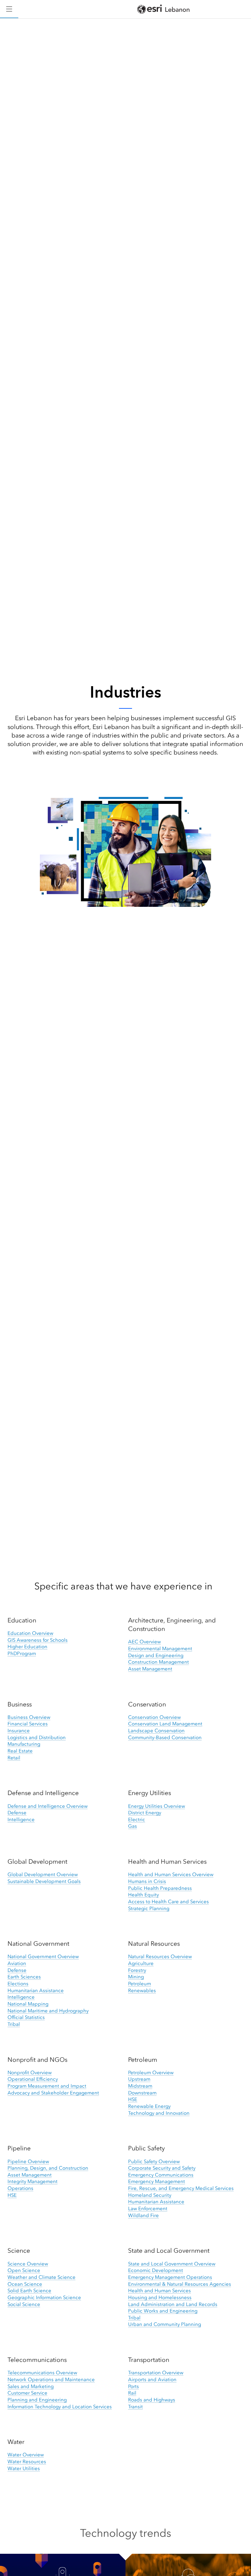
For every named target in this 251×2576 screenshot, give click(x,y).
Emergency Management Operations (170, 2277)
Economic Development (156, 2270)
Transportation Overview (156, 2373)
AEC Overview (144, 1642)
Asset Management (150, 1669)
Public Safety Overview (154, 2161)
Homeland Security (150, 2195)
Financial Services (28, 1724)
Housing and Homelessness (160, 2297)
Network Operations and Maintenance (51, 2380)
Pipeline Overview (28, 2161)
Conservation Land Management (165, 1724)
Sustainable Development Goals (44, 1881)
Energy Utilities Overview (157, 1806)
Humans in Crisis (147, 1881)
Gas (133, 1826)
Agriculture (141, 1963)
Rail (132, 2393)
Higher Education (27, 1647)
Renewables (142, 1991)
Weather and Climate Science (42, 2277)
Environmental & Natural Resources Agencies (180, 2284)
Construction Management (159, 1662)
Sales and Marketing (31, 2386)
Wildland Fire (143, 2215)
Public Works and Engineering (163, 2311)
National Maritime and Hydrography (48, 2011)
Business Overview (29, 1717)
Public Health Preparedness (160, 1888)
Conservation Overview (154, 1717)
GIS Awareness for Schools (38, 1640)
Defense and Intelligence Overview (48, 1806)
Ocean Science (25, 2284)
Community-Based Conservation (165, 1737)
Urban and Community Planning (165, 2324)
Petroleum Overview (151, 2073)
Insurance (19, 1731)
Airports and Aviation (152, 2380)
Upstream (139, 2079)
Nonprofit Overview (30, 2073)
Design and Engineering (156, 1655)
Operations (20, 2188)
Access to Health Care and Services (168, 1902)
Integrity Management (33, 2181)
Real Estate (20, 1751)
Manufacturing (24, 1744)
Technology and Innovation (159, 2113)
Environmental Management (160, 1649)
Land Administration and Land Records (173, 2304)
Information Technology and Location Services (60, 2407)
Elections (18, 1984)
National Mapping (28, 2004)
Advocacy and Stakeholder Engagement (53, 2093)
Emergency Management (157, 2181)
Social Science (24, 2304)
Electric (137, 1820)
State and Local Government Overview (172, 2264)
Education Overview (30, 1633)
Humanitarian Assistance (36, 1991)
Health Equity (143, 1895)
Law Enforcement (148, 2209)
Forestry (137, 1970)
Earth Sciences (24, 1977)
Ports (134, 2386)
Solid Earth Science (29, 2291)
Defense (17, 1813)
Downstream (142, 2093)
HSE (133, 2099)
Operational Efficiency (33, 2079)
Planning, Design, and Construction (48, 2168)
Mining (136, 1977)
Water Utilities (24, 2468)
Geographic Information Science (44, 2297)
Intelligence (21, 1820)
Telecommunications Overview (42, 2373)
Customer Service (27, 2393)
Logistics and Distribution (37, 1737)
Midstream (140, 2086)
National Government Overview (43, 1957)
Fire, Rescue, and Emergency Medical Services (181, 2188)
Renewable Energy (149, 2106)
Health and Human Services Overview (171, 1874)
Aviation (17, 1963)
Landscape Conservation (156, 1731)
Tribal (14, 2024)
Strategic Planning (149, 1908)
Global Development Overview (43, 1874)
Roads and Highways (152, 2400)
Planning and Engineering (37, 2400)
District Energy (145, 1813)
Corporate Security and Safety (162, 2168)
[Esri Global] (163, 9)
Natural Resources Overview (160, 1957)
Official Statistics (26, 2017)
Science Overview (28, 2264)
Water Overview (26, 2455)
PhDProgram (22, 1653)
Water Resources (27, 2462)
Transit (135, 2407)
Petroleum (140, 1984)
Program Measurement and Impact (47, 2086)
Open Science (24, 2270)
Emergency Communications (161, 2175)
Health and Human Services (159, 2291)
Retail (14, 1758)
